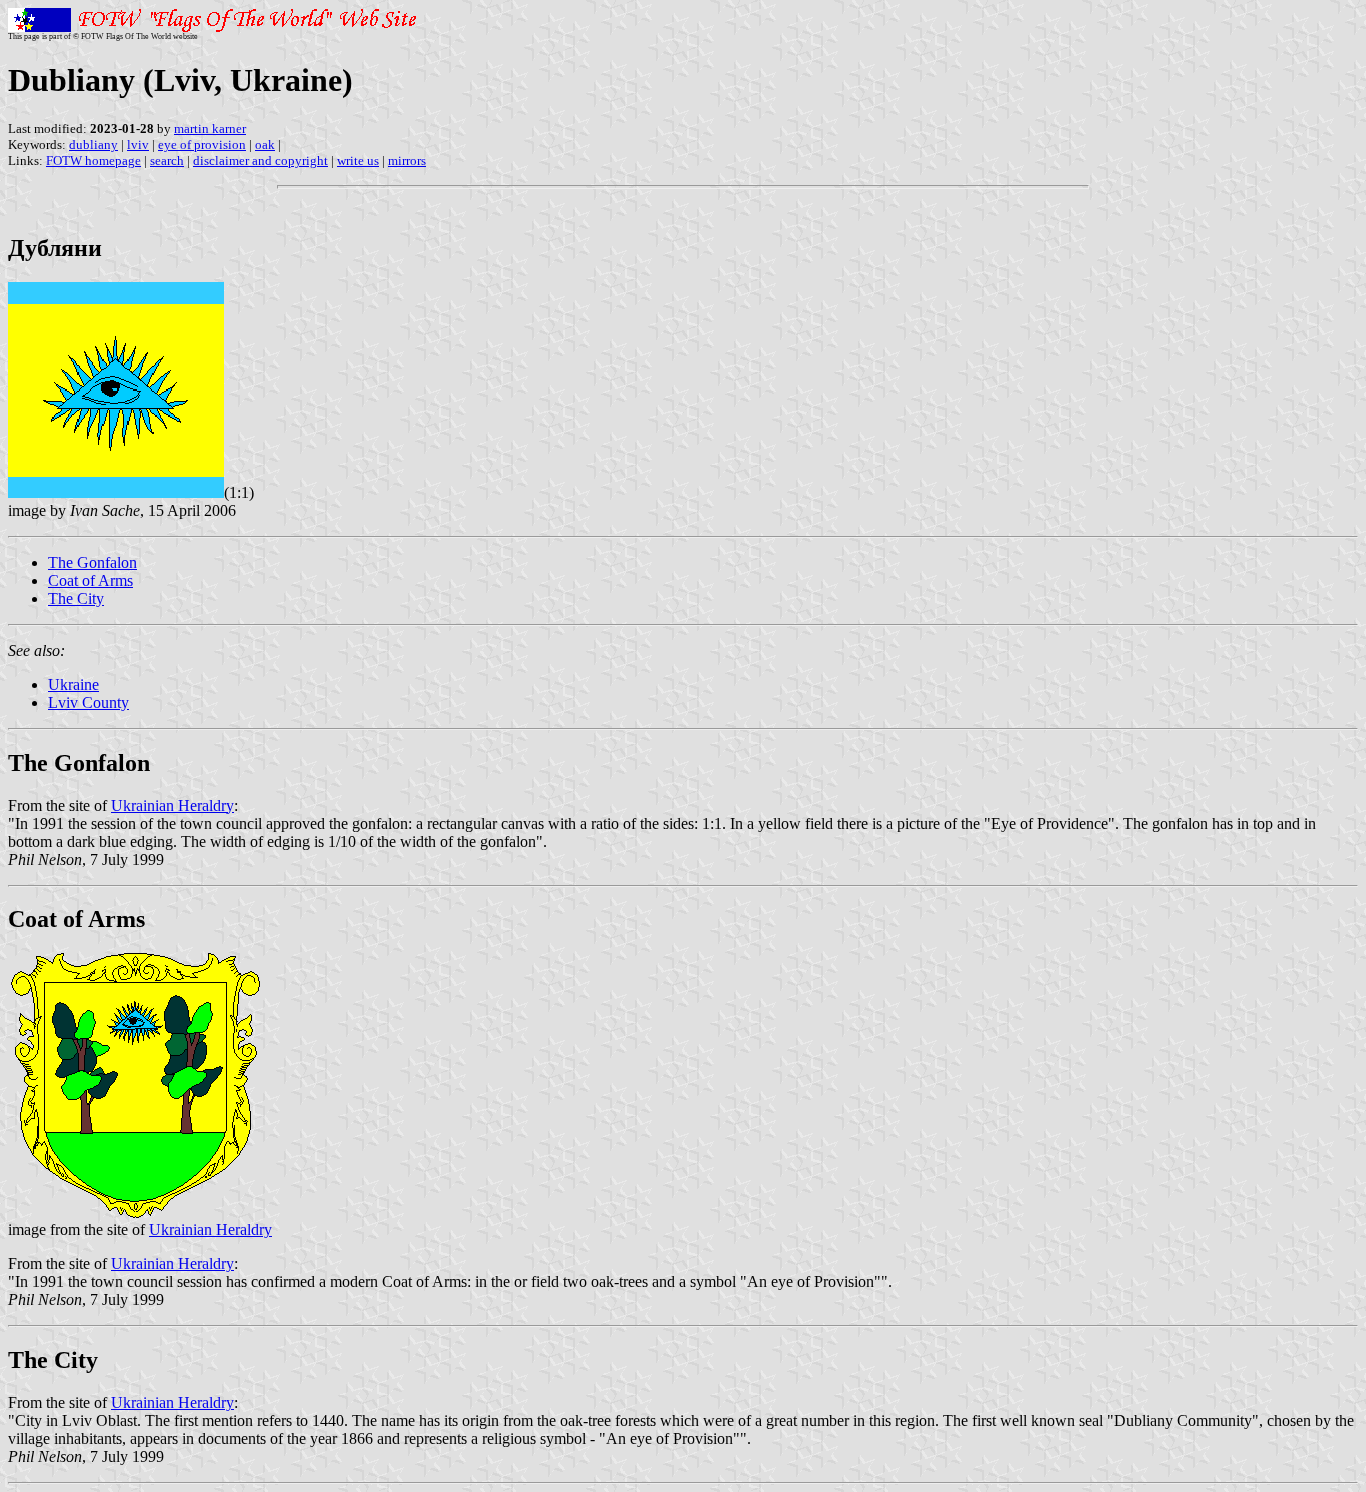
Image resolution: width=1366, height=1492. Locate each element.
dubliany (93, 144)
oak (265, 144)
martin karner (210, 128)
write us (358, 160)
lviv (138, 144)
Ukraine (73, 684)
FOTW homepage (93, 160)
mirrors (407, 160)
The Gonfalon (92, 562)
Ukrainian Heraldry (172, 805)
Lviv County (88, 702)
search (167, 160)
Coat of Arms (90, 580)
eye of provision (202, 144)
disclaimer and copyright (260, 160)
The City (76, 598)
